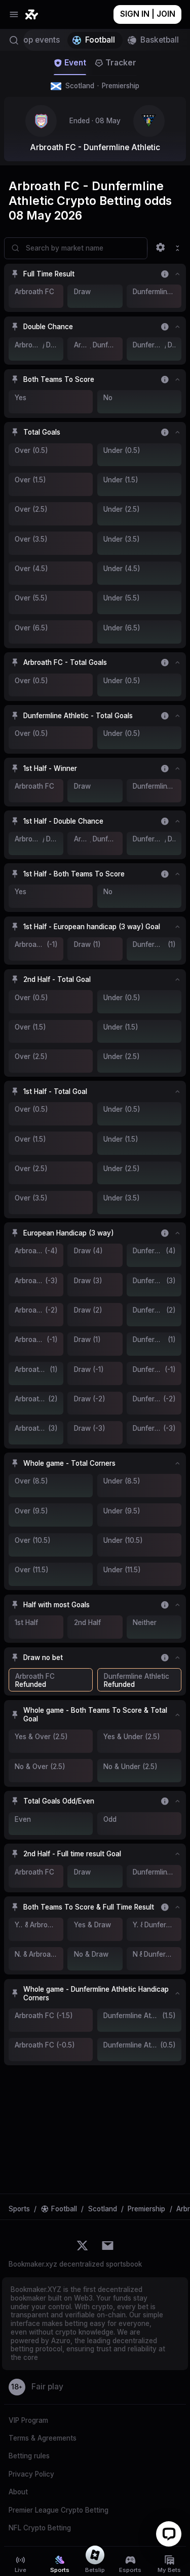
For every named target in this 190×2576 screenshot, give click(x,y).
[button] (95, 274)
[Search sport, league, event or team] (12, 40)
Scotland (102, 86)
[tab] (70, 63)
